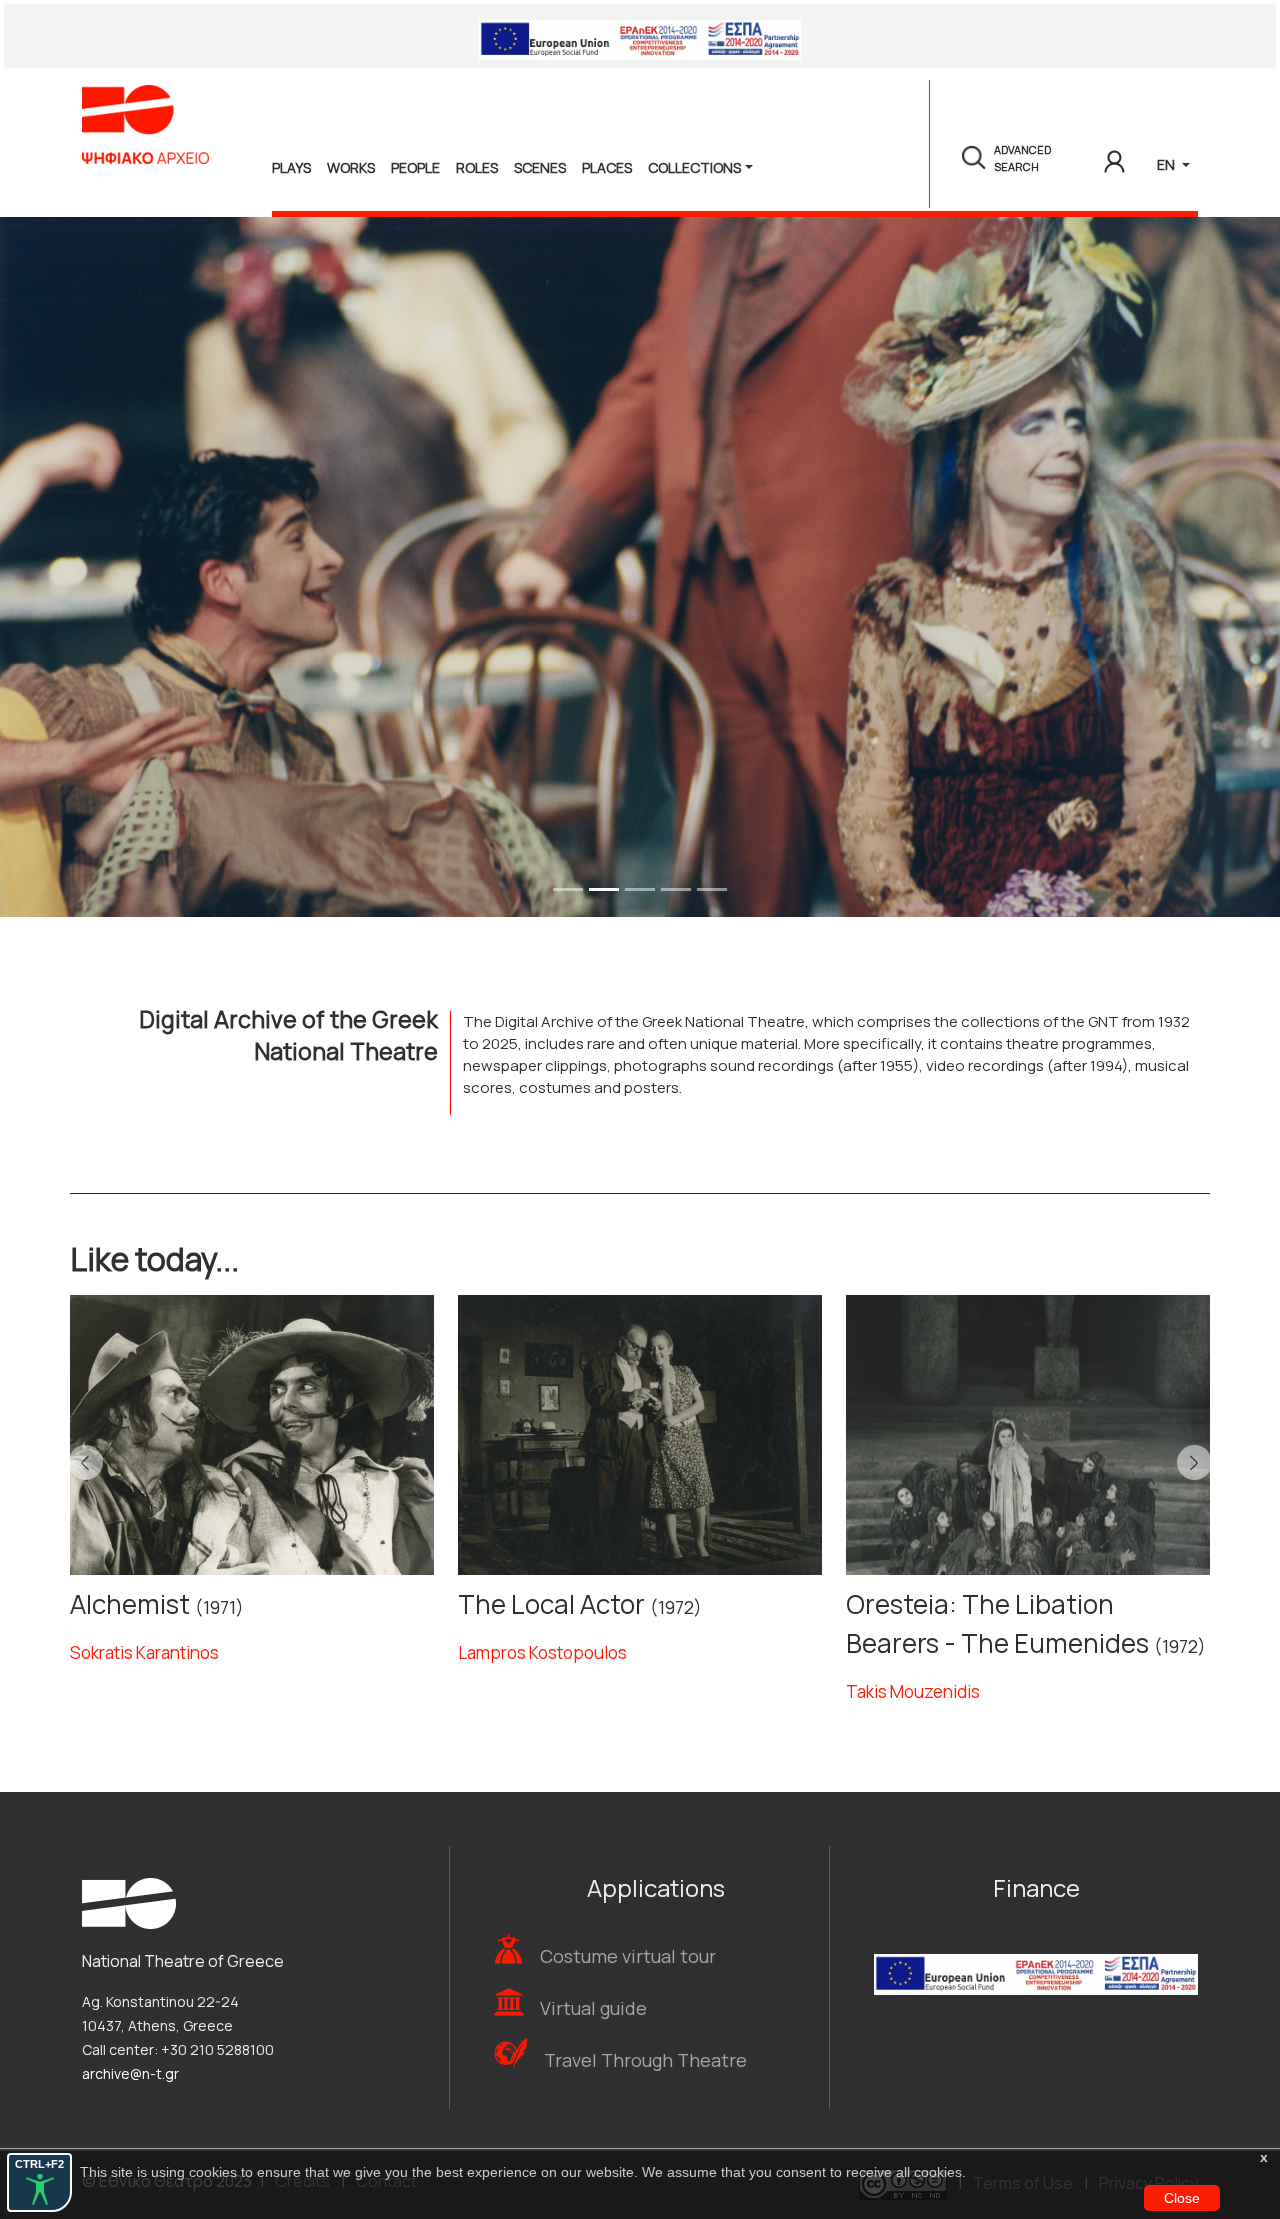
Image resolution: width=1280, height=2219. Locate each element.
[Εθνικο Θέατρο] (129, 1902)
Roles (477, 167)
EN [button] (1167, 164)
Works (351, 167)
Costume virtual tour (628, 1956)
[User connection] (1114, 158)
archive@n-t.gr (130, 2073)
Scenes (540, 167)
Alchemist (130, 1604)
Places (607, 167)
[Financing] (640, 36)
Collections (694, 167)
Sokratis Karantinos (144, 1652)
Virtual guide (593, 2008)
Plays (291, 167)
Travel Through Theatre (645, 2060)
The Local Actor (551, 1604)
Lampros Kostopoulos (542, 1652)
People (415, 167)
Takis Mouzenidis (913, 1691)
